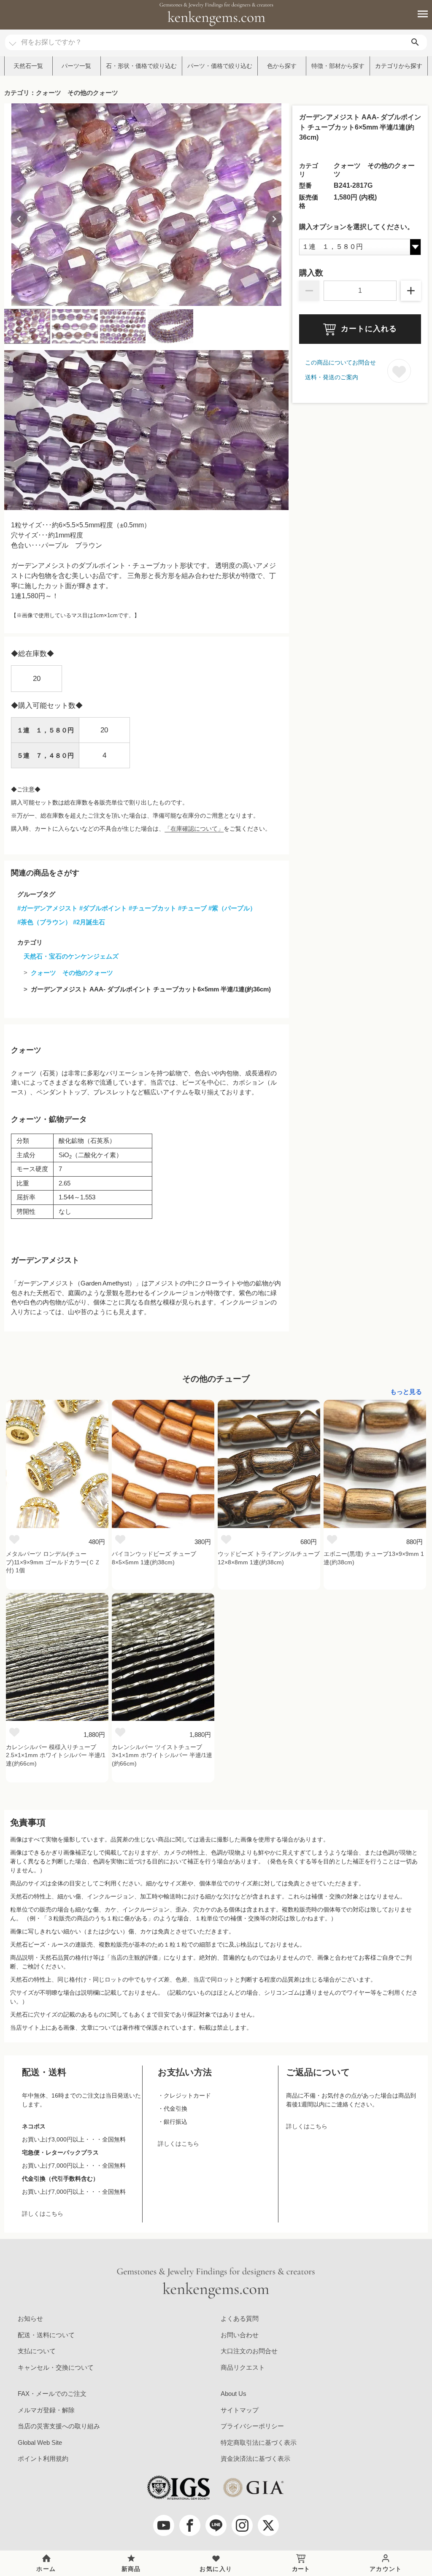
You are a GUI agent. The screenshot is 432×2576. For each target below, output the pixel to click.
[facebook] (190, 2525)
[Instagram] (242, 2525)
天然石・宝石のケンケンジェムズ (71, 956)
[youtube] (164, 2525)
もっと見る (406, 1392)
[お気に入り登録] (399, 371)
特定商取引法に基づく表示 (259, 2442)
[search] (415, 42)
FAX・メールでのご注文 (52, 2394)
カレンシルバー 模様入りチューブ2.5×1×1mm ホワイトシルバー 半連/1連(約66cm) (56, 1755)
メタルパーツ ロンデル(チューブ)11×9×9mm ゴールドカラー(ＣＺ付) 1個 (53, 1562)
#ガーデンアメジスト (47, 908)
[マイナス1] (309, 291)
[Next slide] (274, 219)
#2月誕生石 (89, 922)
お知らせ (30, 2318)
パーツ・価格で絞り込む (220, 66)
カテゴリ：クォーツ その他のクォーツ (61, 93)
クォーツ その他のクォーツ (72, 973)
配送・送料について (46, 2335)
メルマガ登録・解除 (46, 2410)
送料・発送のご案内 (332, 377)
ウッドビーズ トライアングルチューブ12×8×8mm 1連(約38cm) (269, 1558)
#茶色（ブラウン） (44, 922)
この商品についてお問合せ (340, 362)
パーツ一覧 (76, 66)
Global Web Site (40, 2442)
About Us (234, 2394)
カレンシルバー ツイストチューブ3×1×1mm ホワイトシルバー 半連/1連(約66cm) (162, 1755)
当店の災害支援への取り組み (59, 2426)
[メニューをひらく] (418, 14)
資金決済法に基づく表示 (255, 2459)
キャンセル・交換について (56, 2367)
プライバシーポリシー (252, 2426)
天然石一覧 (28, 66)
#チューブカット (153, 908)
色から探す (282, 66)
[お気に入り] (14, 1539)
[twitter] (268, 2525)
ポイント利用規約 (43, 2459)
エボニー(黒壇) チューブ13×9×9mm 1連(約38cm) (374, 1558)
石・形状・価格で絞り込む (141, 66)
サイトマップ (240, 2410)
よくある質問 (240, 2318)
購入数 (311, 273)
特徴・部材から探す (338, 66)
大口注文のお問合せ (249, 2351)
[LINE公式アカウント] (216, 2525)
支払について (37, 2351)
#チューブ (192, 908)
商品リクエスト (243, 2367)
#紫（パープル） (232, 908)
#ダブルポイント (103, 908)
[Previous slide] (19, 219)
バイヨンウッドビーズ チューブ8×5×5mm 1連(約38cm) (154, 1558)
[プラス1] (411, 291)
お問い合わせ (240, 2335)
